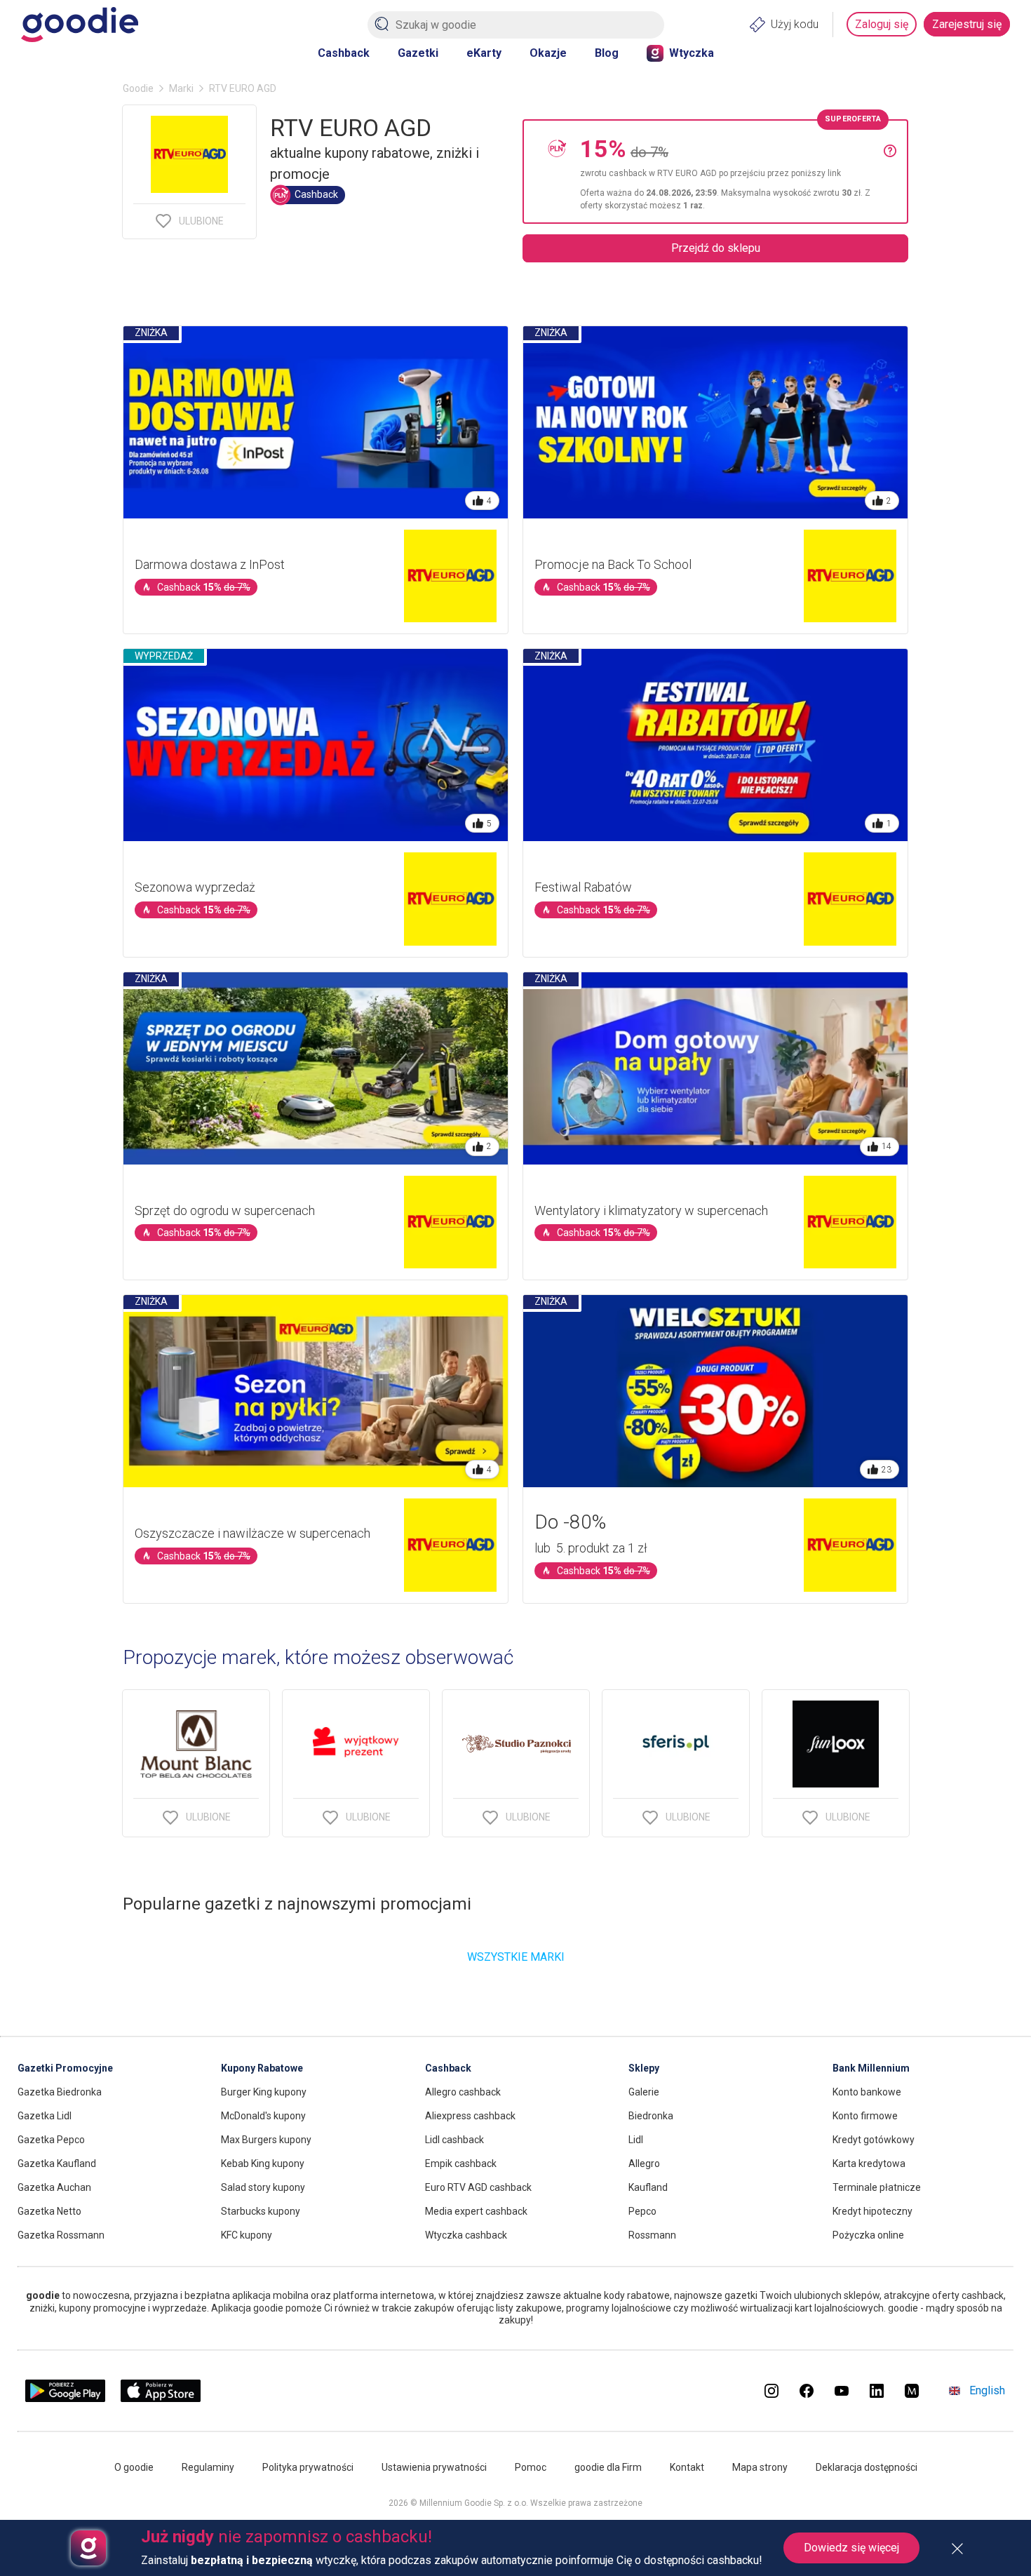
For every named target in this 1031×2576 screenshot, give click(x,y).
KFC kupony (247, 2235)
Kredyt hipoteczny (872, 2211)
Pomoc (531, 2467)
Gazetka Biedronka (60, 2092)
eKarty (484, 53)
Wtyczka (692, 53)
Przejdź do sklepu (716, 248)
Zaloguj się (882, 24)
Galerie (644, 2092)
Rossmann (652, 2235)
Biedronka (651, 2116)
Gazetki (418, 53)
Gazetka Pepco (51, 2140)
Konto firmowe (865, 2116)
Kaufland (648, 2187)
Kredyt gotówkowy (874, 2140)
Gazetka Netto (49, 2211)
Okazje (548, 53)
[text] (732, 172)
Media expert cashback (476, 2211)
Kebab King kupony (263, 2164)
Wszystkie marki (516, 1957)
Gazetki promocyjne (65, 2068)
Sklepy (644, 2068)
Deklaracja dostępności (867, 2467)
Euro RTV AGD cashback (478, 2187)
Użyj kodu (795, 24)
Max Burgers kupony (266, 2140)
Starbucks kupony (261, 2211)
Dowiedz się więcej (851, 2548)
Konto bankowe (867, 2092)
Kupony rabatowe (262, 2068)
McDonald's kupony (263, 2116)
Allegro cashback (463, 2092)
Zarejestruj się (967, 24)
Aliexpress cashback (470, 2116)
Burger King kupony (264, 2092)
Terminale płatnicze (877, 2187)
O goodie (134, 2467)
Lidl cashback (454, 2140)
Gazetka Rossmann (61, 2235)
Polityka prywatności (308, 2467)
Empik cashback (461, 2164)
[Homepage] (80, 25)
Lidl (636, 2140)
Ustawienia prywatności (434, 2467)
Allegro (644, 2164)
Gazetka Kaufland (57, 2164)
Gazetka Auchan (54, 2187)
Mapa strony (760, 2467)
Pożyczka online (868, 2235)
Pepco (642, 2211)
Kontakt (687, 2467)
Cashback (344, 53)
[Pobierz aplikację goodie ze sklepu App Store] (161, 2398)
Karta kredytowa (869, 2164)
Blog (607, 53)
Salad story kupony (263, 2187)
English (987, 2390)
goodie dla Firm (608, 2467)
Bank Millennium (871, 2068)
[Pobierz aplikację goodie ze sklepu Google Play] (65, 2398)
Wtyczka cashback (466, 2235)
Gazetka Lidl (45, 2116)
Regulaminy (208, 2467)
